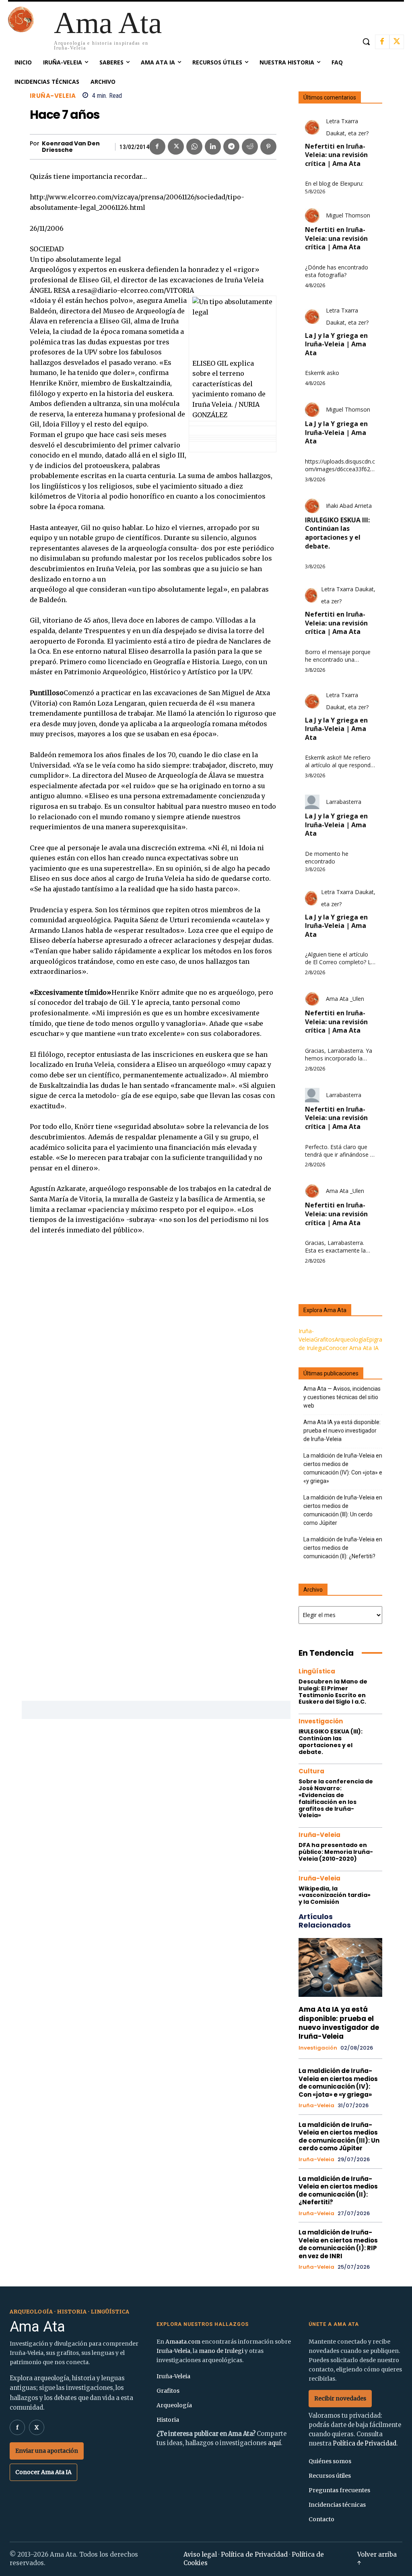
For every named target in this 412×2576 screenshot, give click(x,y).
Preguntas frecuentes (339, 2490)
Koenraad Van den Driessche (71, 147)
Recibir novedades (340, 2398)
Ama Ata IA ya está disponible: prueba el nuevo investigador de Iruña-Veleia (342, 1431)
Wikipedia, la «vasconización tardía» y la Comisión (335, 1895)
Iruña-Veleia (53, 96)
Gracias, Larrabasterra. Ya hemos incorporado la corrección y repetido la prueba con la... (339, 1055)
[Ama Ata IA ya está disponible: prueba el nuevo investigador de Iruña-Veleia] (341, 1967)
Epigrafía (377, 1339)
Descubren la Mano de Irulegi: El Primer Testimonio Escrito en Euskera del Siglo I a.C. (333, 1692)
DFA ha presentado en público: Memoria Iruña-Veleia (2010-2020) (336, 1852)
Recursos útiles (330, 2476)
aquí (274, 2443)
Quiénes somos (330, 2461)
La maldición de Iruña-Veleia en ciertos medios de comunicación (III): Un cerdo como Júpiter (343, 1510)
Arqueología (350, 1339)
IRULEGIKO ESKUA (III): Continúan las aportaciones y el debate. (331, 1741)
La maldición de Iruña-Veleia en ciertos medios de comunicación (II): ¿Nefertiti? (343, 1548)
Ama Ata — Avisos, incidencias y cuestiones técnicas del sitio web (342, 1397)
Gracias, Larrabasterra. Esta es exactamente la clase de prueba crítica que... (335, 1247)
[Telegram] (231, 147)
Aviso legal (200, 2554)
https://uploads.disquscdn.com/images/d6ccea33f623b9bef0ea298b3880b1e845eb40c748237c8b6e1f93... (340, 466)
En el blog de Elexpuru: (334, 184)
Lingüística (317, 1671)
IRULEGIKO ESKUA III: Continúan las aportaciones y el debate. (337, 533)
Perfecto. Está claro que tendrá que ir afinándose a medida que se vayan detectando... (339, 1151)
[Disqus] (153, 1361)
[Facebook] (382, 42)
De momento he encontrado (327, 858)
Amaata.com (183, 2342)
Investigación (321, 1721)
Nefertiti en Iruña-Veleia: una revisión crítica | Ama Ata (336, 155)
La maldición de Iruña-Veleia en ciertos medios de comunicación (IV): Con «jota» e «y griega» (343, 1468)
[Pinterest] (268, 147)
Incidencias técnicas (337, 2505)
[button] (366, 41)
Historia (168, 2420)
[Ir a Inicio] (21, 30)
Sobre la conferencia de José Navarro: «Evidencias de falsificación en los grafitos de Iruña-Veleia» (336, 1798)
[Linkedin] (213, 147)
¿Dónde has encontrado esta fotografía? (337, 271)
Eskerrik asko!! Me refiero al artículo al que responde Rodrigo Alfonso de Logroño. (339, 762)
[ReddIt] (250, 147)
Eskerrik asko (322, 373)
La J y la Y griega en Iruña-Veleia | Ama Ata (336, 344)
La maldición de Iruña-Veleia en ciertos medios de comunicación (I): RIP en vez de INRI (338, 2244)
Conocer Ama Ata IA (352, 1348)
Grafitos (324, 1339)
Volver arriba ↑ (377, 2559)
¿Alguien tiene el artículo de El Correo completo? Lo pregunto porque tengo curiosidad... (340, 959)
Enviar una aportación (47, 2451)
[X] (397, 42)
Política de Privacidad (365, 2443)
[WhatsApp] (194, 147)
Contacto (321, 2519)
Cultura (311, 1771)
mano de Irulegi (221, 2351)
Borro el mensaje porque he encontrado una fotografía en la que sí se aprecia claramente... (338, 656)
